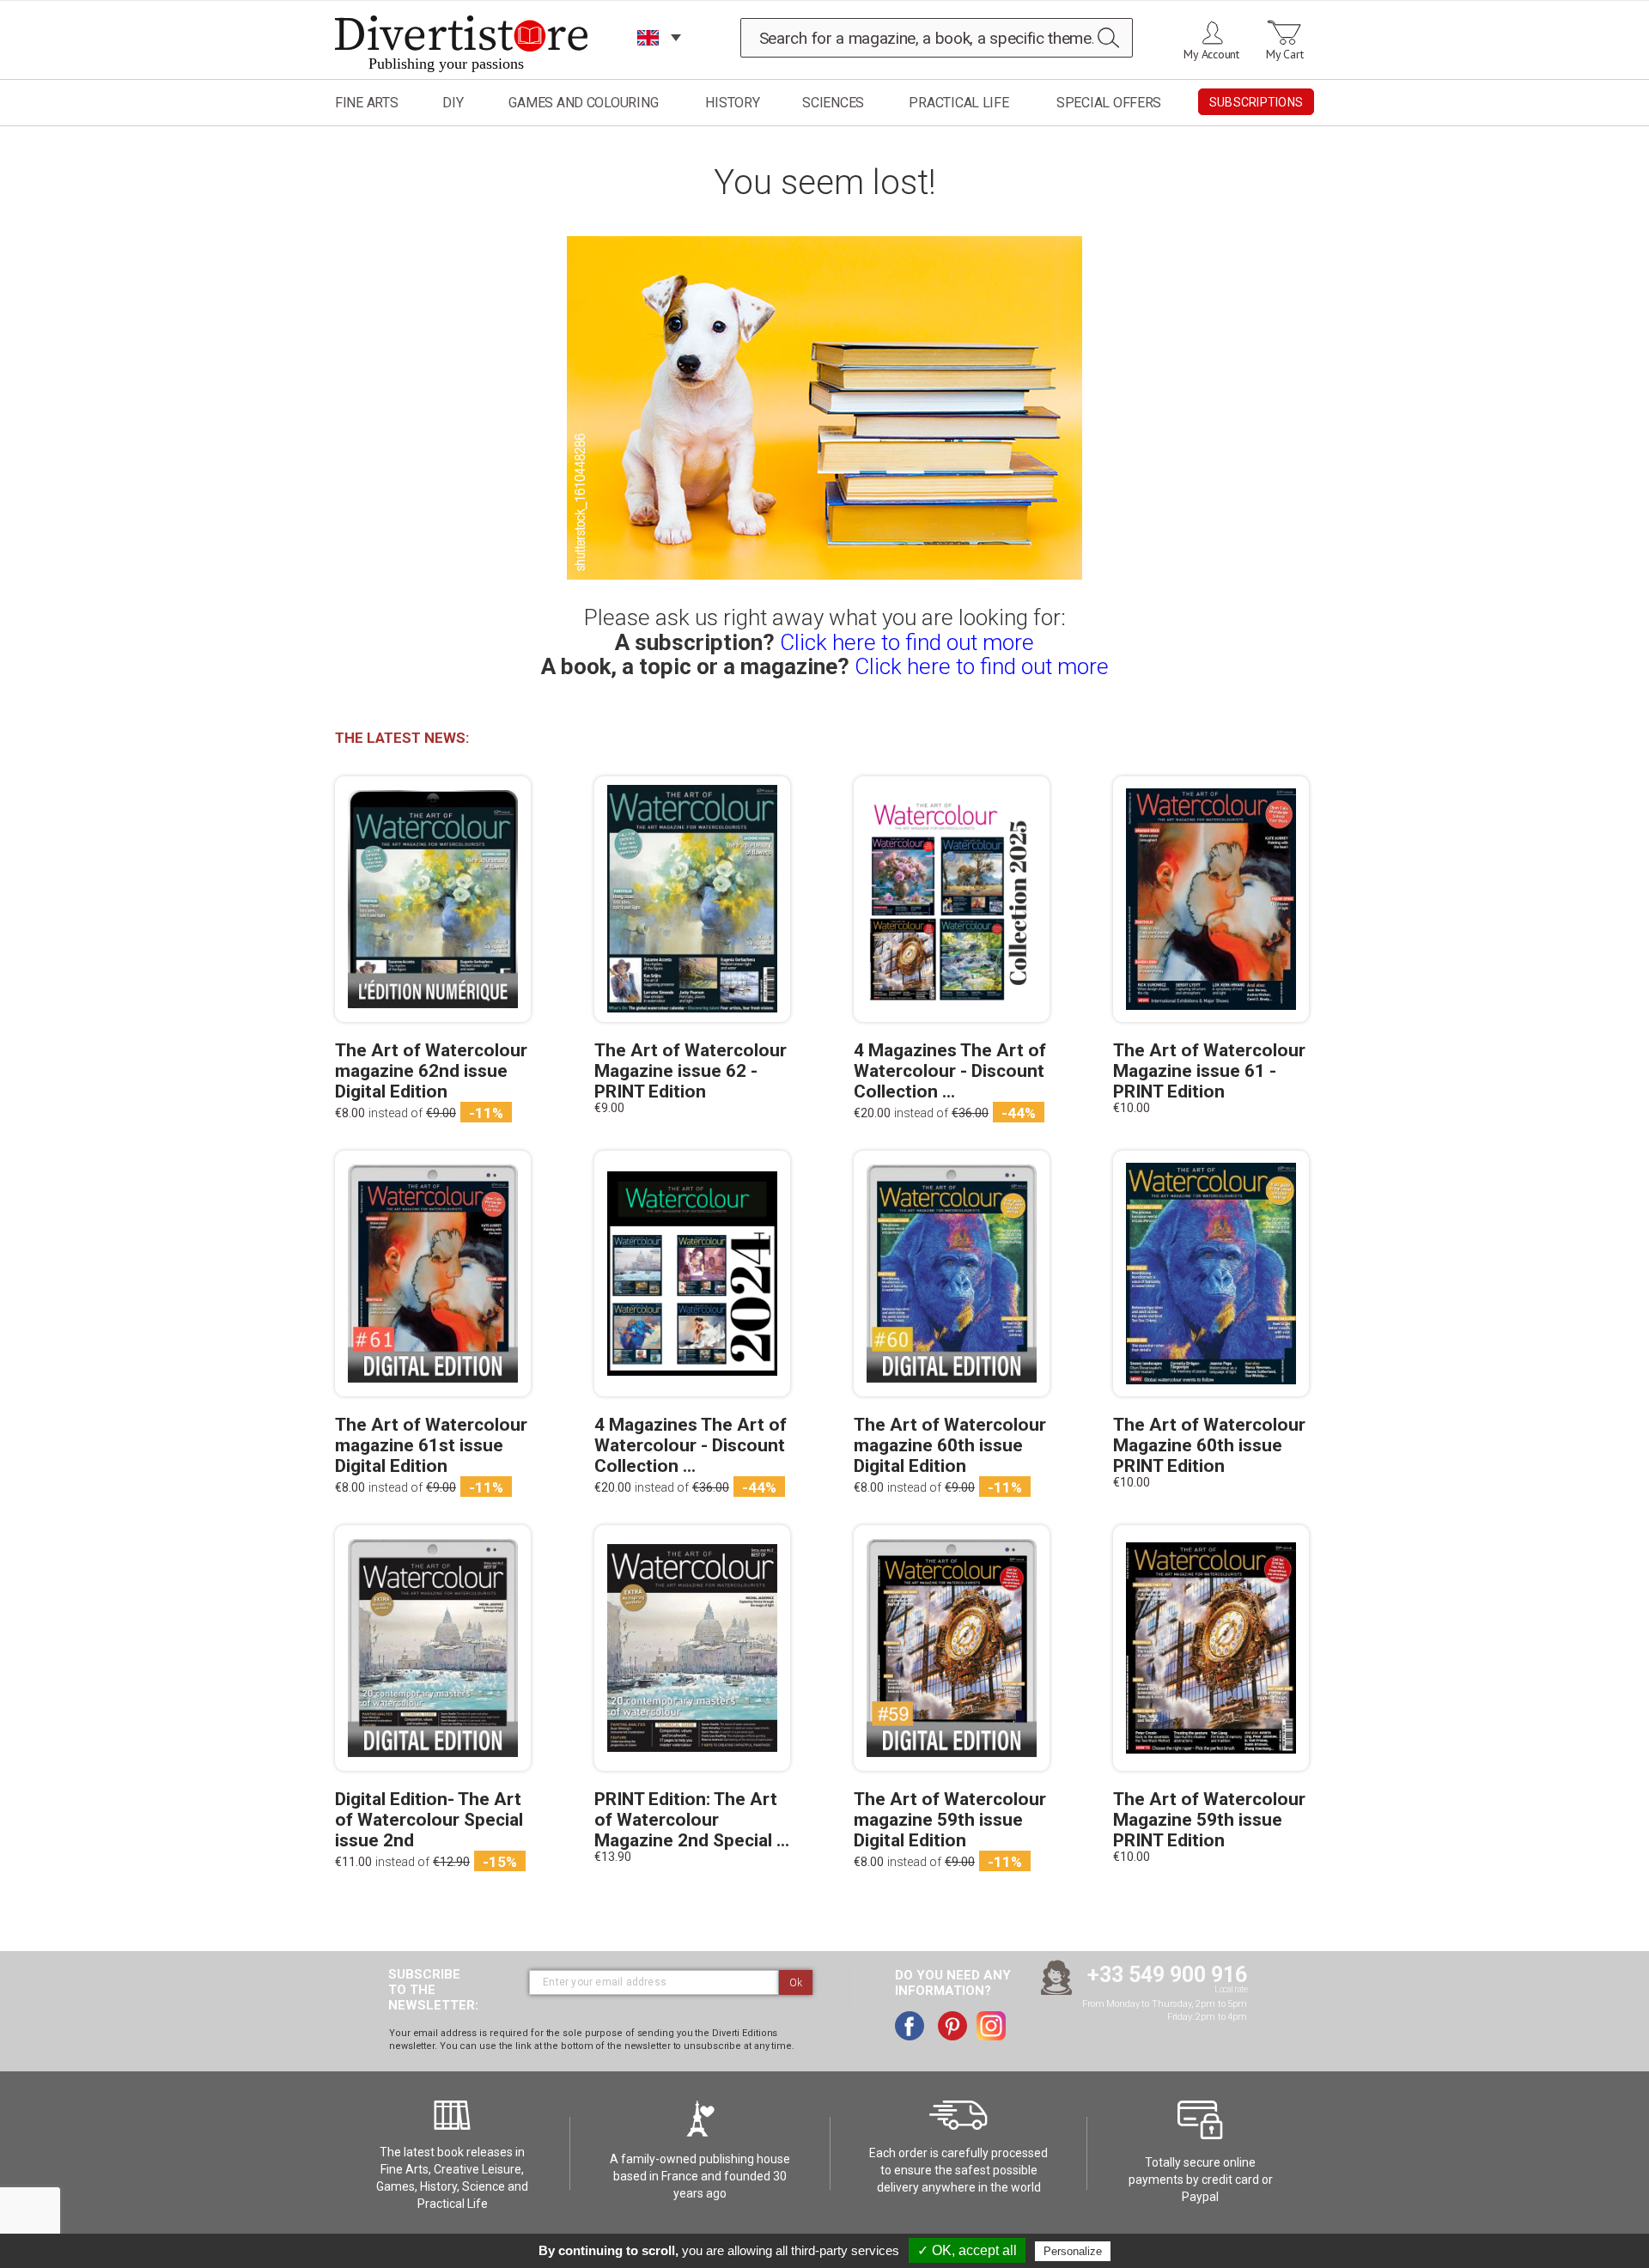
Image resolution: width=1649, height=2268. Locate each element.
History (732, 103)
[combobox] (937, 38)
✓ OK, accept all (967, 2250)
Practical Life (958, 103)
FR (648, 60)
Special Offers (1109, 103)
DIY (453, 103)
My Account (1211, 54)
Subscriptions (1256, 102)
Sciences (833, 103)
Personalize (1073, 2251)
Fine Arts (367, 103)
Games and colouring (583, 103)
